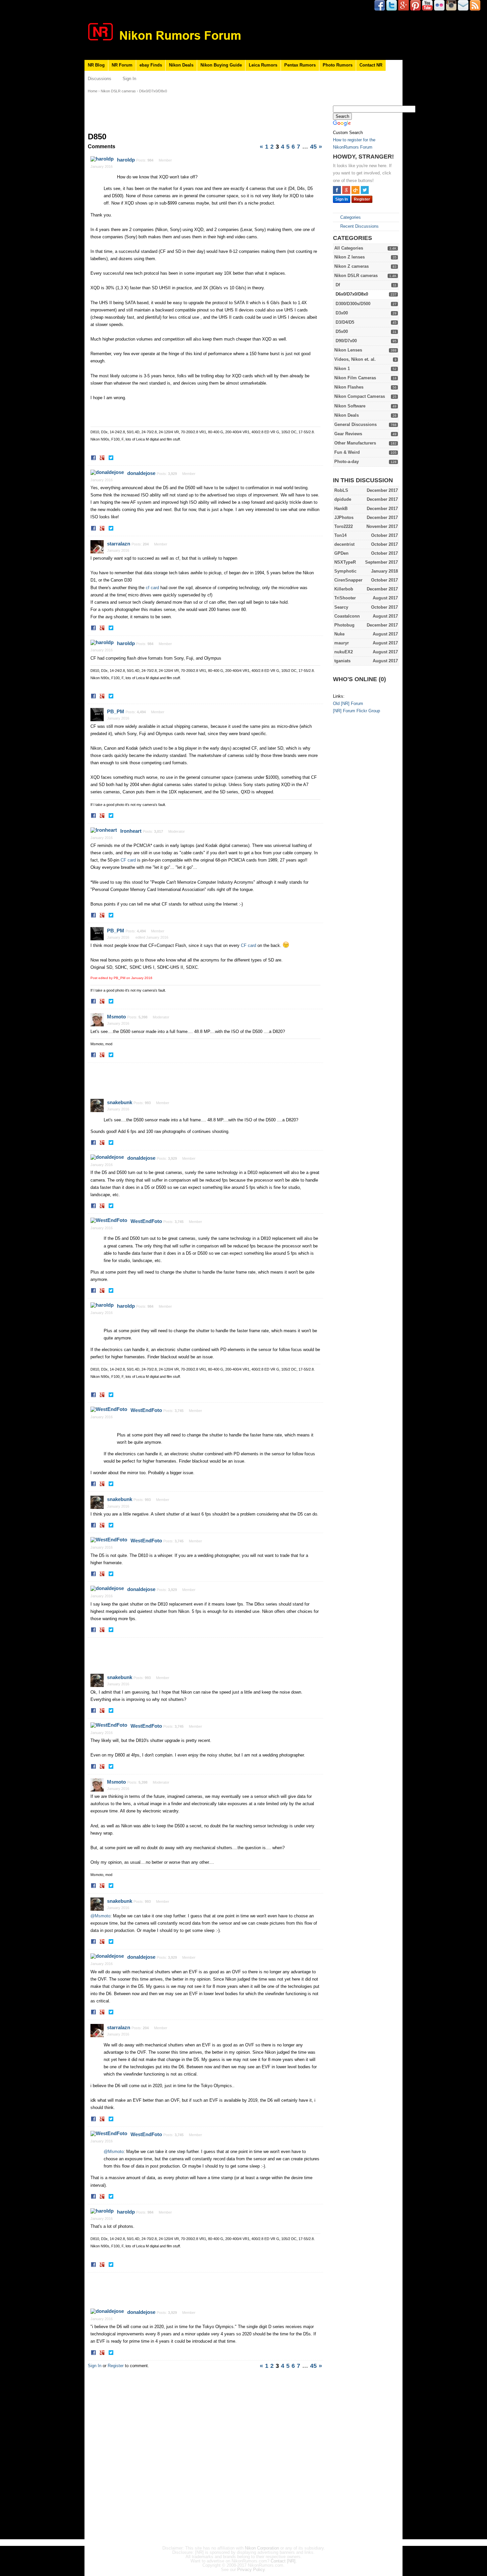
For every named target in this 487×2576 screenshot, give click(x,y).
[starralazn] (97, 547)
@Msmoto (100, 1916)
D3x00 (342, 313)
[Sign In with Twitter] (365, 190)
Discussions (100, 79)
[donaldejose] (107, 472)
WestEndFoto (146, 1221)
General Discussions (355, 424)
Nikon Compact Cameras (360, 396)
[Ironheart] (104, 830)
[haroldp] (102, 159)
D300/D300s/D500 (353, 304)
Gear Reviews (348, 434)
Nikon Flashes (349, 387)
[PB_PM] (97, 715)
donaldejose (141, 473)
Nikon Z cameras (352, 266)
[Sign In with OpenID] (355, 190)
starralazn (119, 544)
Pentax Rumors (300, 65)
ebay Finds (151, 65)
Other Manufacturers (355, 443)
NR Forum (122, 65)
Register (362, 199)
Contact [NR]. (284, 2561)
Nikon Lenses (348, 350)
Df (338, 285)
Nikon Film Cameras (355, 378)
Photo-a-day (347, 462)
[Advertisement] (359, 821)
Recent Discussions (359, 226)
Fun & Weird (347, 452)
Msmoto (116, 1017)
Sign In (129, 79)
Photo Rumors (338, 65)
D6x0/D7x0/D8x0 (352, 294)
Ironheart (131, 831)
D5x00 (342, 331)
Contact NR (371, 65)
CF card (128, 860)
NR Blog (96, 65)
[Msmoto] (97, 1020)
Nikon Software (350, 406)
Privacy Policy (251, 2570)
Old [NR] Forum (348, 703)
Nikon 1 (342, 369)
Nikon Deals (181, 65)
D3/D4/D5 (345, 322)
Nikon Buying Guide (221, 65)
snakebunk (120, 1102)
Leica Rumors (263, 65)
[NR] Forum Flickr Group (356, 711)
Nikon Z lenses (350, 257)
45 (313, 147)
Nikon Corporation (262, 2548)
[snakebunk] (97, 1105)
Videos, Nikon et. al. (355, 359)
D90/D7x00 (346, 341)
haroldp (126, 160)
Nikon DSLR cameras (356, 276)
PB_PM (116, 711)
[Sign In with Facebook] (337, 190)
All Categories (349, 248)
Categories (350, 217)
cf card (152, 588)
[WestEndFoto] (109, 1220)
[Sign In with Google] (346, 190)
